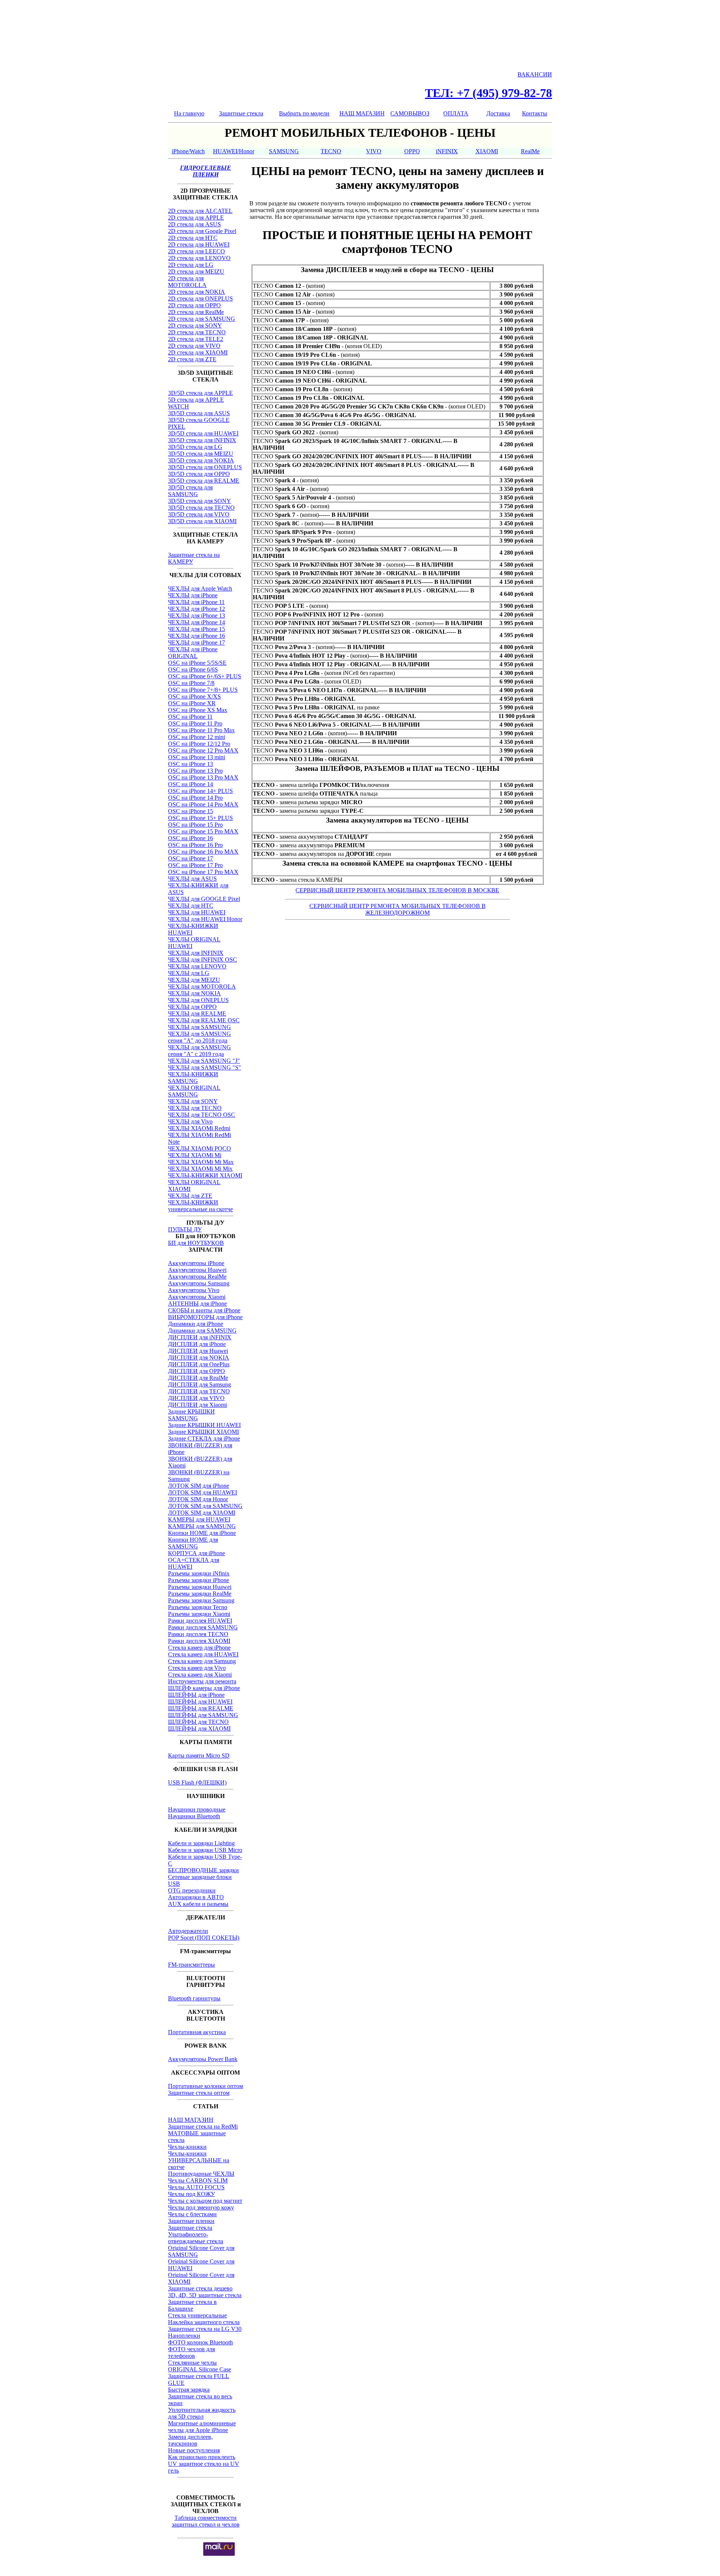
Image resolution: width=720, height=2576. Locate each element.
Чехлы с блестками (192, 2214)
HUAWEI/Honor (234, 151)
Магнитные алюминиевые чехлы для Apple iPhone (202, 2427)
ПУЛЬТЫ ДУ (185, 1229)
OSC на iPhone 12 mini (196, 737)
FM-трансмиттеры (191, 1965)
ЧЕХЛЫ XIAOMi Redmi (199, 1128)
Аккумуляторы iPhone (196, 1263)
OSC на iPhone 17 (190, 858)
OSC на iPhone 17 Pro (195, 865)
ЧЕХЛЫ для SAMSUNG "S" (205, 1067)
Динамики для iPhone (196, 1324)
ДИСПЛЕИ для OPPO (196, 1371)
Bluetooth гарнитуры (194, 1998)
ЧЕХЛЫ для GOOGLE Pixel (204, 899)
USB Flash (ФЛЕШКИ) (197, 1782)
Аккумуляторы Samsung (199, 1283)
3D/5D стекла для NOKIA (201, 460)
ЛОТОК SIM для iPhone (199, 1486)
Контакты (535, 113)
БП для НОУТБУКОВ (196, 1243)
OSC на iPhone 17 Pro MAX (203, 872)
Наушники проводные (197, 1809)
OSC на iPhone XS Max (198, 710)
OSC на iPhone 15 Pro (195, 825)
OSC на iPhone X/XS (194, 696)
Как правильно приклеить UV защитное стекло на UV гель (204, 2464)
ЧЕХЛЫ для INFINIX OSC (202, 960)
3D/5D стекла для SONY (199, 501)
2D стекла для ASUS (194, 224)
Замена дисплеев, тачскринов (190, 2440)
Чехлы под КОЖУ (191, 2194)
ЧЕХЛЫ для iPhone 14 (196, 622)
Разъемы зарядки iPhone (199, 1580)
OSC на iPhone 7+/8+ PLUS (203, 690)
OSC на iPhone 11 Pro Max (201, 730)
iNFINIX (447, 151)
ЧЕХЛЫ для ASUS (192, 879)
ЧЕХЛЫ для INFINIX (196, 953)
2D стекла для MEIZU (196, 272)
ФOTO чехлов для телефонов (191, 2352)
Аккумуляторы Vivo (194, 1290)
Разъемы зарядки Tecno (198, 1607)
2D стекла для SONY (195, 325)
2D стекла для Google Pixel (202, 231)
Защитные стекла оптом (199, 2093)
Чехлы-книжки (187, 2147)
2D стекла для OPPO (194, 305)
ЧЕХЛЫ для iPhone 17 (196, 643)
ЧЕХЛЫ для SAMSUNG (199, 1027)
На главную (189, 113)
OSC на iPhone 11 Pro (195, 723)
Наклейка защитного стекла (204, 2322)
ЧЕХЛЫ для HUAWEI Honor (205, 919)
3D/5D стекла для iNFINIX (202, 440)
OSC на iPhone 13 (190, 764)
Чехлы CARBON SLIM (198, 2180)
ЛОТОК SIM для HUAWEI (202, 1492)
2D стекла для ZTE (192, 359)
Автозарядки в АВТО (196, 1897)
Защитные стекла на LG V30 (205, 2329)
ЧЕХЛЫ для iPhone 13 (196, 616)
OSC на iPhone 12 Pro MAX (203, 750)
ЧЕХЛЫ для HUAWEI (197, 912)
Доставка (498, 113)
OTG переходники (192, 1890)
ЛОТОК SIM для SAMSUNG (205, 1506)
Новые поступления (194, 2450)
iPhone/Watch (188, 151)
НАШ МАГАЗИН (362, 113)
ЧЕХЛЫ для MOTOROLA (202, 987)
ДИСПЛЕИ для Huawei (198, 1351)
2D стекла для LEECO (196, 251)
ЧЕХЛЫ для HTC (191, 906)
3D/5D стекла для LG (195, 447)
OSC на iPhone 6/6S (193, 669)
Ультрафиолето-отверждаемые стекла (196, 2238)
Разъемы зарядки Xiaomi (199, 1614)
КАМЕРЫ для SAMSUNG (202, 1526)
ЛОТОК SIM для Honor (198, 1499)
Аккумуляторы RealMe (197, 1277)
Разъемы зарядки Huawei (200, 1587)
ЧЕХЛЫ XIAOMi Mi (195, 1155)
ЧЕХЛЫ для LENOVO (197, 966)
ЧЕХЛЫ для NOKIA (194, 993)
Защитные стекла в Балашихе (192, 2305)
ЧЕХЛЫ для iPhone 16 (196, 636)
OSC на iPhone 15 (190, 811)
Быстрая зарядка (189, 2390)
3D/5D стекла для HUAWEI (203, 433)
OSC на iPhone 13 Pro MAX (203, 777)
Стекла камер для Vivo (197, 1668)
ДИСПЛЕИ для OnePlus (199, 1364)
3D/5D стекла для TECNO (201, 508)
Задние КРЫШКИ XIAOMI (203, 1432)
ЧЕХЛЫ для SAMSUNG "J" (204, 1061)
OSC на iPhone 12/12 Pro (199, 744)
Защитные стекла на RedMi (203, 2126)
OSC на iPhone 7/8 (191, 683)
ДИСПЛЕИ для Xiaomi (197, 1405)
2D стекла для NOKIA (196, 292)
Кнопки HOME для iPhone (202, 1533)
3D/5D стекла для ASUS (199, 413)
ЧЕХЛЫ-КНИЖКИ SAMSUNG (193, 1078)
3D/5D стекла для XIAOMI (202, 521)
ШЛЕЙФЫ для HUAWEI (200, 1702)
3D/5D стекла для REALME (204, 481)
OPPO (412, 151)
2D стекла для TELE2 (196, 339)
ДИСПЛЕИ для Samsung (199, 1384)
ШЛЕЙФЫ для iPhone (196, 1695)
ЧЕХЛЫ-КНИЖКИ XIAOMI (205, 1175)
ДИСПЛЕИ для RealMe (198, 1378)
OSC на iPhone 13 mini (196, 757)
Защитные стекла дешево (200, 2288)
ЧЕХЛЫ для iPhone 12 (196, 609)
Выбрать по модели (304, 113)
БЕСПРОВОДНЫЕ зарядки (203, 1870)
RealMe (530, 151)
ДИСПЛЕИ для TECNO (199, 1391)
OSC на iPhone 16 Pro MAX (203, 852)
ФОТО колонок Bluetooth (200, 2342)
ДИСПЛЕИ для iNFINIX (200, 1337)
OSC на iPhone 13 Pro (195, 771)
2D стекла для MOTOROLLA (187, 282)
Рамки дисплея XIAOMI (199, 1641)
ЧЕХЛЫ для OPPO (192, 1007)
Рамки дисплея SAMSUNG (203, 1627)
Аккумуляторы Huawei (197, 1270)
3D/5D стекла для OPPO (199, 474)
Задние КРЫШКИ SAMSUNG (191, 1415)
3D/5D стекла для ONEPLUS (205, 467)
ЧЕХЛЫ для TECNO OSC (202, 1115)
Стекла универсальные (197, 2315)
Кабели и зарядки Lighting (201, 1843)
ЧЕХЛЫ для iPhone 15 (196, 629)
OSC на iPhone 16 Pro (195, 845)
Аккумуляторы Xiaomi (197, 1297)
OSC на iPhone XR (192, 703)
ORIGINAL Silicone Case (199, 2369)
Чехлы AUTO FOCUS (196, 2187)
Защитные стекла (241, 113)
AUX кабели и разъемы (198, 1904)
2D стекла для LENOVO (199, 258)
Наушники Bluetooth (194, 1816)
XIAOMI (487, 151)
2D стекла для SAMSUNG (202, 319)
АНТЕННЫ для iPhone (197, 1304)
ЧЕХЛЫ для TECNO (195, 1108)
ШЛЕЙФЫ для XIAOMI (199, 1729)
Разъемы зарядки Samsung (201, 1600)
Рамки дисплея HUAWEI (200, 1621)
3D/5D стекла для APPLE (200, 393)
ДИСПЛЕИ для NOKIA (199, 1358)
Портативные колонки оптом (205, 2086)
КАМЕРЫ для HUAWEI (199, 1519)
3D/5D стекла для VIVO (199, 514)
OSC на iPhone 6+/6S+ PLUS (205, 676)
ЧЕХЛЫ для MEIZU (194, 980)
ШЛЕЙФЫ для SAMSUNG (203, 1715)
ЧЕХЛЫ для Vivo (190, 1121)
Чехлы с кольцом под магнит (205, 2201)
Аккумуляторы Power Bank (203, 2059)
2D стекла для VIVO (194, 346)
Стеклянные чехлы (192, 2363)
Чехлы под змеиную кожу (201, 2207)
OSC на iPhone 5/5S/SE (197, 663)
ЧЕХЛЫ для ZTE (190, 1196)
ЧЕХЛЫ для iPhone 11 (196, 602)
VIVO (374, 151)
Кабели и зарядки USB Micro (205, 1850)
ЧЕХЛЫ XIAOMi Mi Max (201, 1162)
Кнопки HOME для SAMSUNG (193, 1543)
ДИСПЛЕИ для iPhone (197, 1344)
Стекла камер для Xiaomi (200, 1675)
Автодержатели (188, 1931)
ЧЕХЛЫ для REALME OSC (204, 1020)
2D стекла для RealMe (196, 312)
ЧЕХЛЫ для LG (189, 973)
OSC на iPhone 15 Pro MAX (203, 831)
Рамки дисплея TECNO (198, 1634)
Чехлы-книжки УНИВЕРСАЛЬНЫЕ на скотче (199, 2160)
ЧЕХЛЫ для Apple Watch (200, 589)
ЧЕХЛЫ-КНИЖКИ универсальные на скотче (200, 1206)
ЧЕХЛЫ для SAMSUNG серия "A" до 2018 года (199, 1037)
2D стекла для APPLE (196, 218)
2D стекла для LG (191, 265)
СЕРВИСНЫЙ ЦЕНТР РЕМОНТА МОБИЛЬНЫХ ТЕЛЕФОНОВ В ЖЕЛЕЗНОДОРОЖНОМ (397, 909)
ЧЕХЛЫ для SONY (193, 1101)
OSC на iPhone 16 (190, 838)
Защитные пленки (191, 2221)
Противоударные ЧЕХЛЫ (201, 2174)
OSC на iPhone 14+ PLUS (200, 791)
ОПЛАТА (456, 113)
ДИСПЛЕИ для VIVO (196, 1398)
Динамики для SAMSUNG (202, 1331)
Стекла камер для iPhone (199, 1648)
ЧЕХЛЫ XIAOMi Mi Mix (200, 1169)
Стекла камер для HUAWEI (203, 1654)
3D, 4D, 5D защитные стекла (205, 2295)
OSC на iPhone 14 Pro (195, 798)
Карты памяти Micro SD (199, 1755)
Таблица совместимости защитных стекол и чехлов (206, 2521)
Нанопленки (184, 2336)
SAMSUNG (284, 151)
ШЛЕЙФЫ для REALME (201, 1708)
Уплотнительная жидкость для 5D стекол (202, 2413)
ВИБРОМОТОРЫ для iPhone (205, 1317)
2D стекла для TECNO (197, 332)
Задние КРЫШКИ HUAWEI (204, 1425)
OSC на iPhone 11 (190, 717)
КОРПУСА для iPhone (196, 1553)
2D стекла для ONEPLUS (200, 298)
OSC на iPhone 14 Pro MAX (203, 804)
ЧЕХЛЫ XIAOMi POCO (199, 1148)
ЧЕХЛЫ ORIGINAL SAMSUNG (194, 1091)
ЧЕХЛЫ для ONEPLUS (198, 1000)
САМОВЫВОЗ (410, 113)
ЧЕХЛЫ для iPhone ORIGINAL (193, 653)
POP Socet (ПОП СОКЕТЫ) (204, 1938)
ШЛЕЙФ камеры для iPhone (204, 1688)
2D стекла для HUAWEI (199, 245)
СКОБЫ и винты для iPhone (204, 1310)
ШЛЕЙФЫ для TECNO (198, 1722)
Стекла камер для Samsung (202, 1661)
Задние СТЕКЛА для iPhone (204, 1438)
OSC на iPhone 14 (190, 784)
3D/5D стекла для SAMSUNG (190, 491)
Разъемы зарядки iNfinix (199, 1573)
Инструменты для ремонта (202, 1681)
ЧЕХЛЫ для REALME (197, 1013)
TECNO (331, 151)
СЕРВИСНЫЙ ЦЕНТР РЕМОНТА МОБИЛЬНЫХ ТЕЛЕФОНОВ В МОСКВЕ (397, 890)
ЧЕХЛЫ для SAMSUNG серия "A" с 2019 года (199, 1051)
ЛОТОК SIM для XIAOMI (202, 1513)
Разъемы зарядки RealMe (200, 1594)
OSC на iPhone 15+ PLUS (200, 818)
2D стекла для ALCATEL (200, 211)
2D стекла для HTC (193, 238)
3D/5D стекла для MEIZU (201, 454)
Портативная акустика (197, 2032)
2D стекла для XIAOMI (198, 352)
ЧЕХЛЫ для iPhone (193, 595)
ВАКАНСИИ (535, 74)
